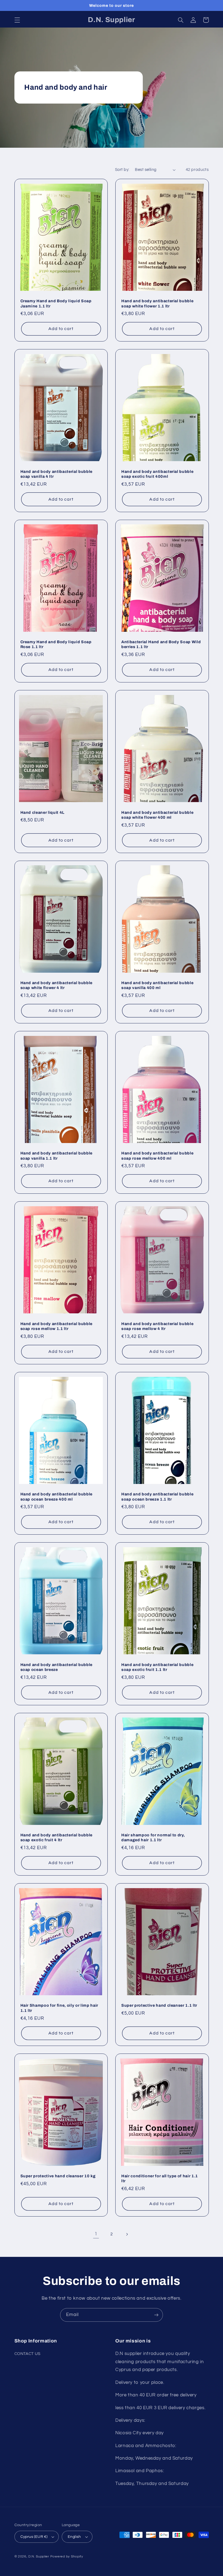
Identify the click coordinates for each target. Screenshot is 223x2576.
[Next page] (127, 2234)
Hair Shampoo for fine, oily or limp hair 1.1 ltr (59, 2008)
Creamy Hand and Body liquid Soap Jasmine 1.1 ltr (56, 303)
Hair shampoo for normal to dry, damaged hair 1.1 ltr (153, 1837)
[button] (17, 20)
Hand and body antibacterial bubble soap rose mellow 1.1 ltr (56, 1326)
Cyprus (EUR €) (34, 2537)
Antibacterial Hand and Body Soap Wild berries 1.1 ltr (161, 644)
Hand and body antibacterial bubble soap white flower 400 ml (157, 815)
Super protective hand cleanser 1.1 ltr (159, 2005)
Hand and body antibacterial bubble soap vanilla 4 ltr (56, 474)
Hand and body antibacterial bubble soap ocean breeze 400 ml (56, 1496)
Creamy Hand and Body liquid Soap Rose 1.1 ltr (56, 644)
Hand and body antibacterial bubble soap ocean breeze (56, 1667)
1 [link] (96, 2234)
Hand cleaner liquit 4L (43, 812)
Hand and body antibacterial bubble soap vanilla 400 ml (157, 985)
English (74, 2537)
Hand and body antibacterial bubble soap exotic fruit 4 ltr (56, 1837)
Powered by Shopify (67, 2557)
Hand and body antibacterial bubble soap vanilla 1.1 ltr (56, 1156)
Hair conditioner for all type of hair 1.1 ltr (160, 2178)
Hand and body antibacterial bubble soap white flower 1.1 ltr (157, 303)
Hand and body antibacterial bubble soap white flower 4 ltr (56, 985)
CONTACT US (27, 2354)
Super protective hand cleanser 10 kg (58, 2176)
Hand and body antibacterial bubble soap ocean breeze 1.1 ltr (157, 1496)
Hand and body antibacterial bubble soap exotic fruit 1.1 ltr (157, 1667)
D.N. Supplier (39, 2557)
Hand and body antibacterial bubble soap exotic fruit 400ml (157, 474)
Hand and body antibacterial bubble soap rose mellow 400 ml (157, 1156)
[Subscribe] (156, 2315)
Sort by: (122, 170)
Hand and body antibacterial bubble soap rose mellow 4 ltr (157, 1326)
